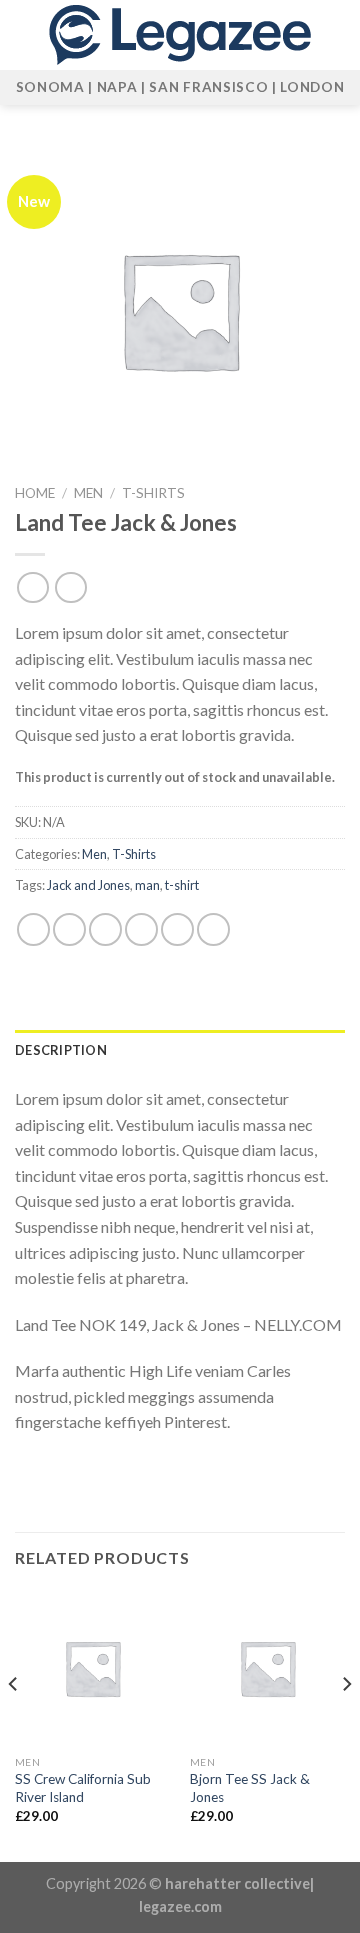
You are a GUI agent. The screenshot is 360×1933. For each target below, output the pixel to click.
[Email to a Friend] (141, 929)
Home (35, 493)
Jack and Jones (88, 885)
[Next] (346, 1724)
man (147, 885)
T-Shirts (153, 493)
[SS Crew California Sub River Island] (92, 1667)
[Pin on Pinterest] (177, 929)
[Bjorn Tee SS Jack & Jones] (267, 1667)
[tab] (180, 1050)
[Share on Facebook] (69, 929)
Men (88, 493)
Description (61, 1050)
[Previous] (14, 1724)
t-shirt (182, 885)
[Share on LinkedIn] (213, 929)
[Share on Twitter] (105, 929)
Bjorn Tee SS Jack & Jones (250, 1788)
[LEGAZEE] (180, 35)
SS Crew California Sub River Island (83, 1788)
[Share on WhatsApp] (33, 929)
